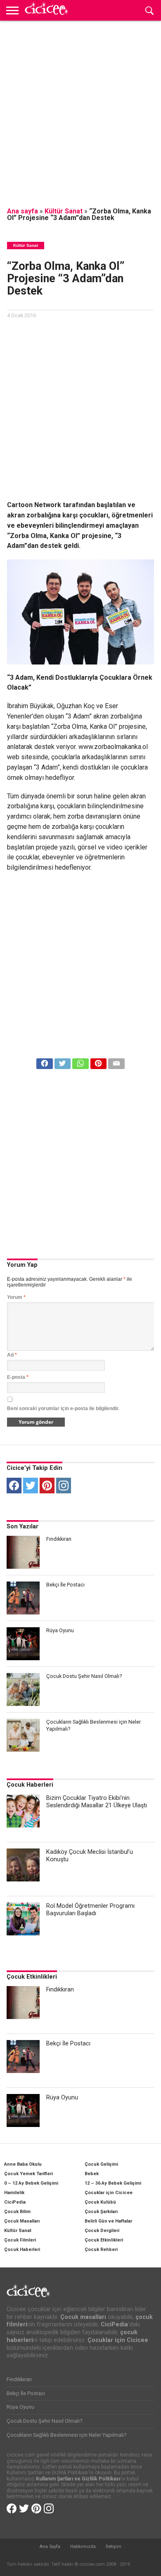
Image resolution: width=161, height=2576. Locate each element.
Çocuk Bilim (17, 2212)
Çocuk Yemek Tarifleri (28, 2174)
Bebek (92, 2174)
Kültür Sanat (64, 211)
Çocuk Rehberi (101, 2250)
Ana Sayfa (50, 2547)
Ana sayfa (22, 211)
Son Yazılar (22, 1527)
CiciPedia (15, 2202)
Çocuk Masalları (22, 2221)
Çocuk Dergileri (102, 2231)
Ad (12, 1355)
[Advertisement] (80, 109)
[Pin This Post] (98, 1061)
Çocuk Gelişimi (101, 2164)
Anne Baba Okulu (23, 2164)
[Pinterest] (47, 1486)
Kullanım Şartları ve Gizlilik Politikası (78, 2479)
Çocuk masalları (83, 2317)
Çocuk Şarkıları (101, 2212)
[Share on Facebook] (44, 1061)
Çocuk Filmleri (20, 2240)
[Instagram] (64, 1486)
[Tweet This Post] (63, 1061)
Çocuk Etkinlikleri (32, 1977)
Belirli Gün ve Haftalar (108, 2221)
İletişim (114, 2547)
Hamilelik (14, 2193)
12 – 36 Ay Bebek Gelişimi (113, 2183)
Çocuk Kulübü (100, 2202)
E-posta (18, 1377)
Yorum (16, 1297)
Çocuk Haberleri (30, 1785)
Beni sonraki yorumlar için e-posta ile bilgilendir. (63, 1408)
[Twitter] (31, 1486)
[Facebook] (14, 1486)
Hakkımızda (83, 2547)
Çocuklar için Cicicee (109, 2193)
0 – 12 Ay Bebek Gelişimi (31, 2183)
